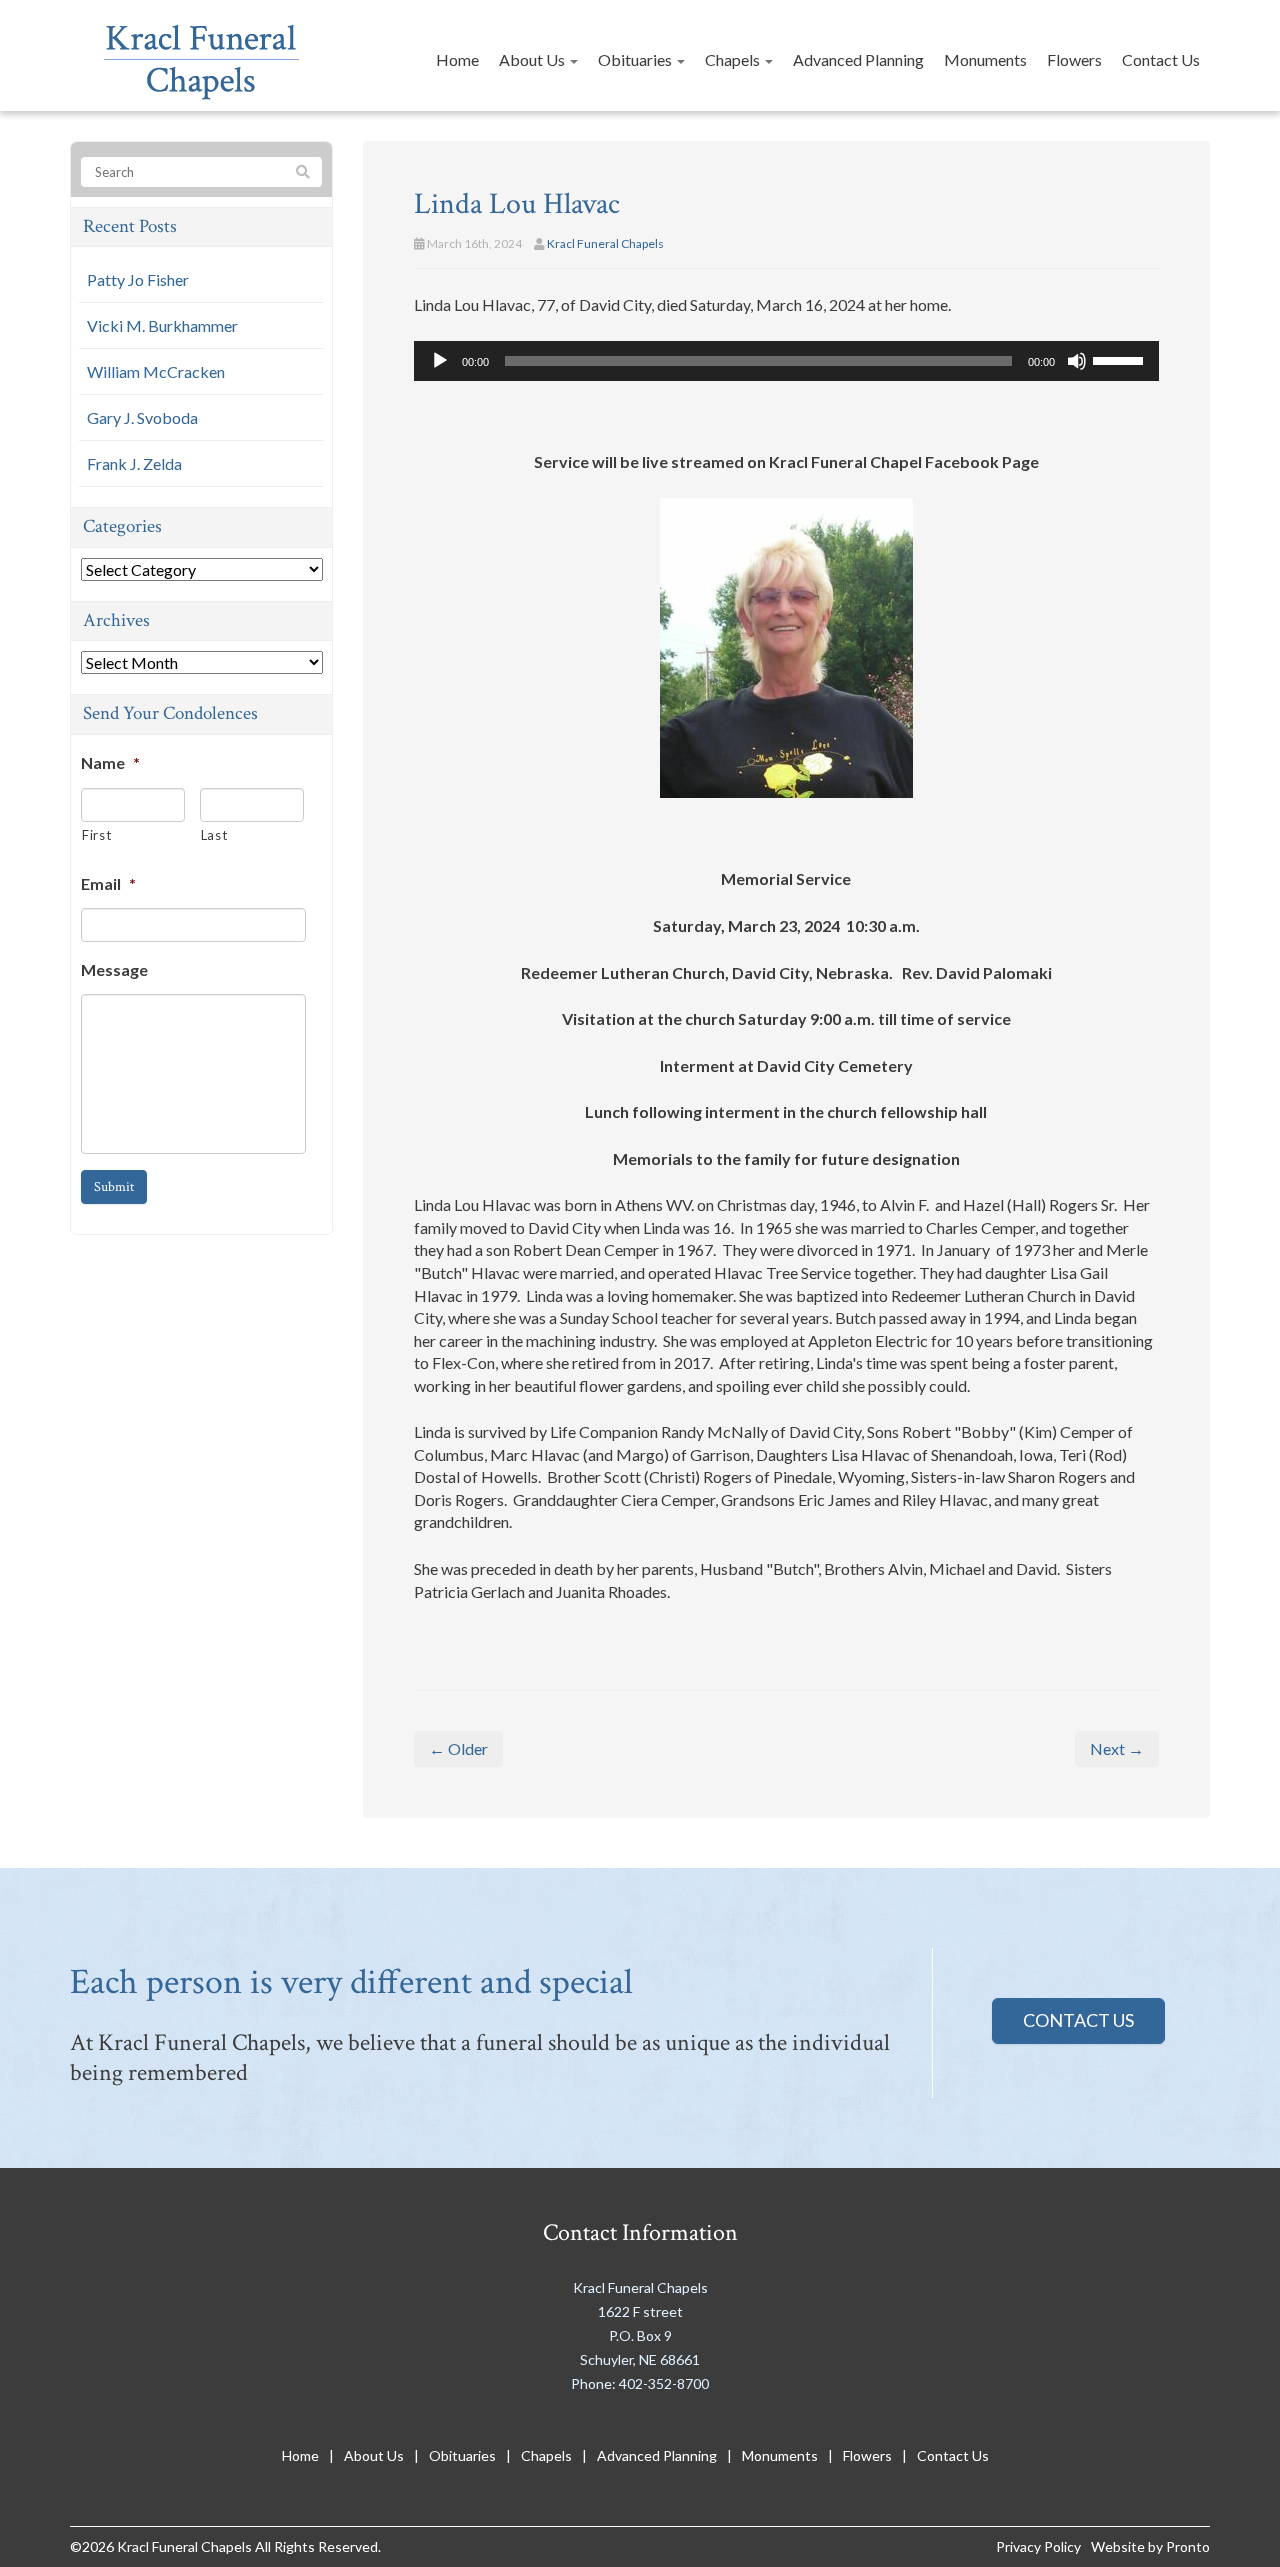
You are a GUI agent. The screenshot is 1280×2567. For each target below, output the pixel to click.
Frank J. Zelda (134, 463)
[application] (787, 361)
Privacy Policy (1038, 2546)
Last (214, 835)
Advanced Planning (858, 59)
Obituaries (636, 59)
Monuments (985, 59)
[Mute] (1077, 361)
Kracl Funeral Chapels (605, 243)
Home (457, 59)
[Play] (440, 361)
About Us (533, 59)
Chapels (734, 59)
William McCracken (156, 371)
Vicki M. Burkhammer (162, 325)
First (96, 835)
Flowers (1074, 59)
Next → (1117, 1748)
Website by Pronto (1150, 2546)
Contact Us (1161, 59)
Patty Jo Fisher (138, 279)
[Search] (303, 173)
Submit (114, 1187)
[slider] (1121, 359)
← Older (458, 1748)
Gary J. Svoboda (142, 417)
